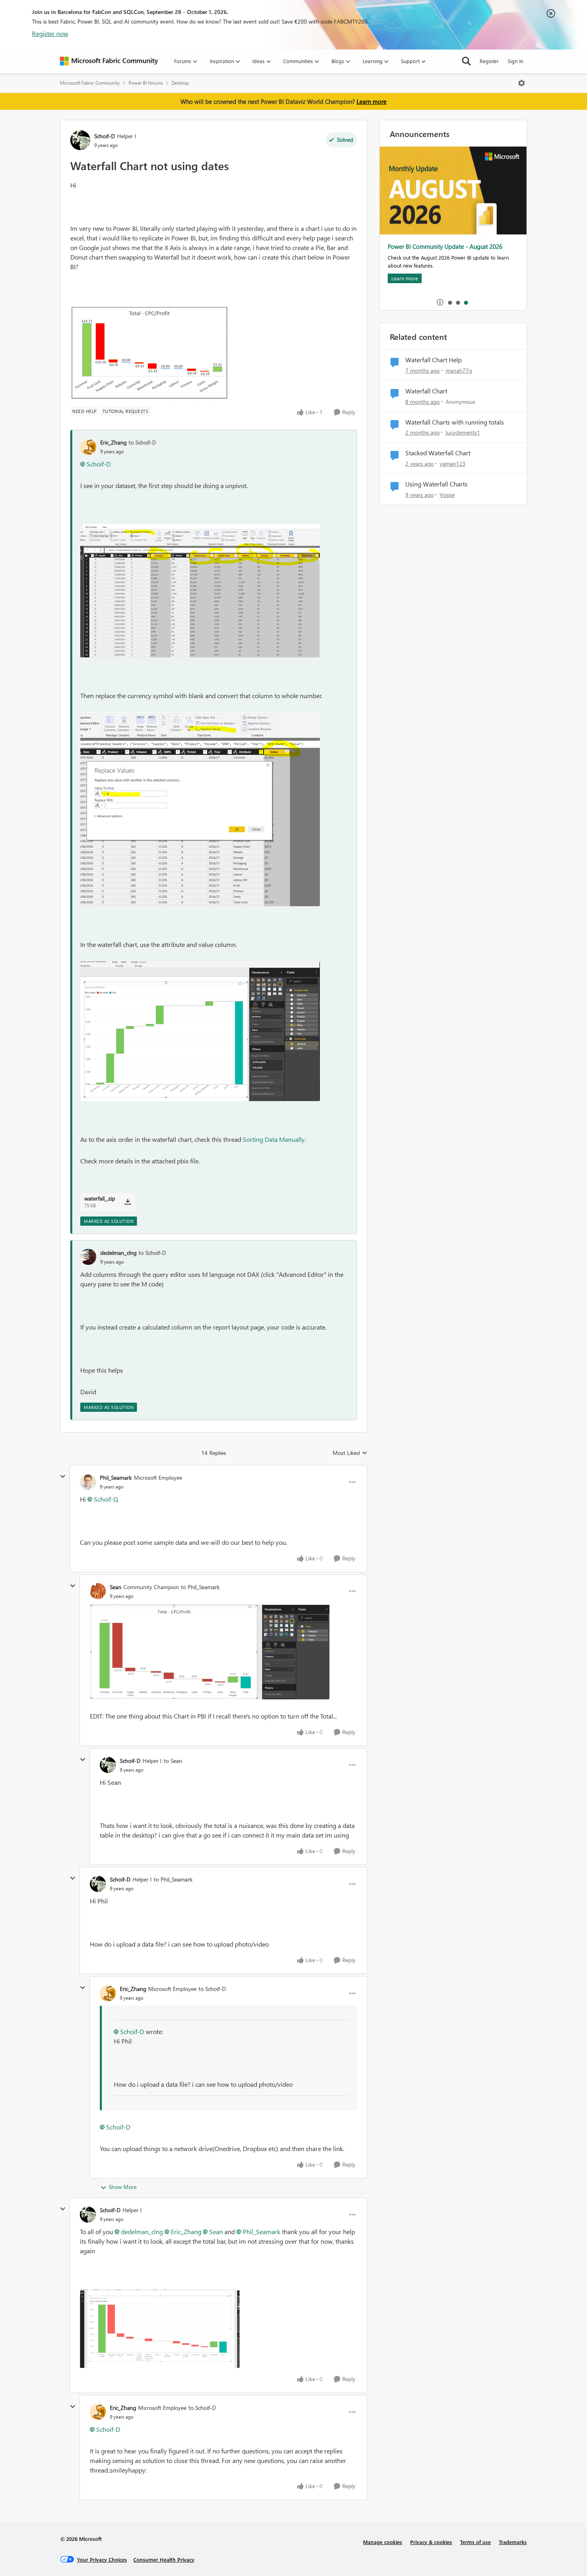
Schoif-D (105, 136)
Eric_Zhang (113, 442)
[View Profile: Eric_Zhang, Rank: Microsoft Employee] (108, 1993)
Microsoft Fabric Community (90, 83)
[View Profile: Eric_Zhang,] (88, 447)
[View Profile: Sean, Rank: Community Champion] (98, 1591)
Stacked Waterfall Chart (438, 453)
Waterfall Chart (426, 391)
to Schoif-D (142, 442)
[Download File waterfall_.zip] (128, 1202)
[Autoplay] (440, 302)
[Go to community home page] (109, 61)
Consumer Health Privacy (164, 2559)
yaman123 (453, 463)
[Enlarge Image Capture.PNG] (150, 353)
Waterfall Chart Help (433, 360)
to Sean (173, 1761)
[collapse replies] (63, 1477)
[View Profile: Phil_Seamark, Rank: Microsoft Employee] (88, 1482)
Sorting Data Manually (274, 1139)
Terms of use (475, 2542)
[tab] (450, 302)
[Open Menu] (522, 83)
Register (489, 61)
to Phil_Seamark (200, 1587)
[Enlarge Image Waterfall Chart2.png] (210, 1652)
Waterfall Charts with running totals (455, 422)
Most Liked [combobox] (350, 1453)
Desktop (180, 83)
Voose (447, 495)
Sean (116, 1587)
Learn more (372, 101)
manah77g (459, 370)
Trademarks (513, 2542)
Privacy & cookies (431, 2542)
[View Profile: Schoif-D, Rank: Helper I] (80, 140)
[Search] (466, 61)
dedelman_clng (118, 1253)
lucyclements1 (463, 432)
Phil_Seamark (116, 1478)
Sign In (515, 61)
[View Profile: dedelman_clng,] (88, 1257)
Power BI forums (146, 83)
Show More (123, 2187)
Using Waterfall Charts (436, 484)
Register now (50, 33)
